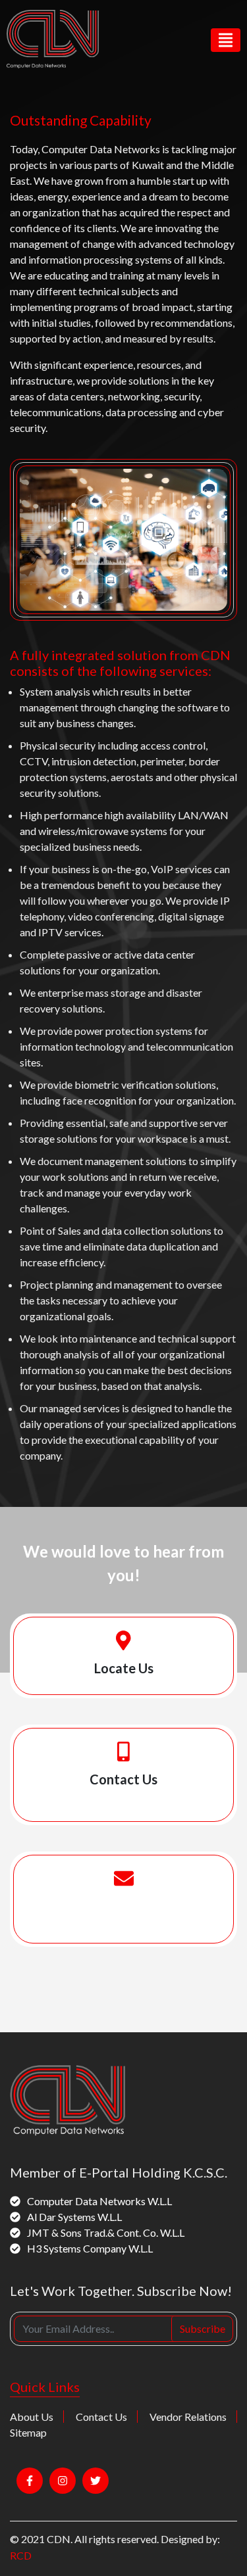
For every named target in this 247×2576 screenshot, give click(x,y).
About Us (32, 2417)
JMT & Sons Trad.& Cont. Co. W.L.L (106, 2232)
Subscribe (203, 2328)
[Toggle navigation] (226, 40)
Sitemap (28, 2432)
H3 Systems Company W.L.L (90, 2248)
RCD (21, 2555)
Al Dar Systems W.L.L (74, 2217)
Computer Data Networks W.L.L (99, 2201)
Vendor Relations (188, 2417)
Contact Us (101, 2417)
